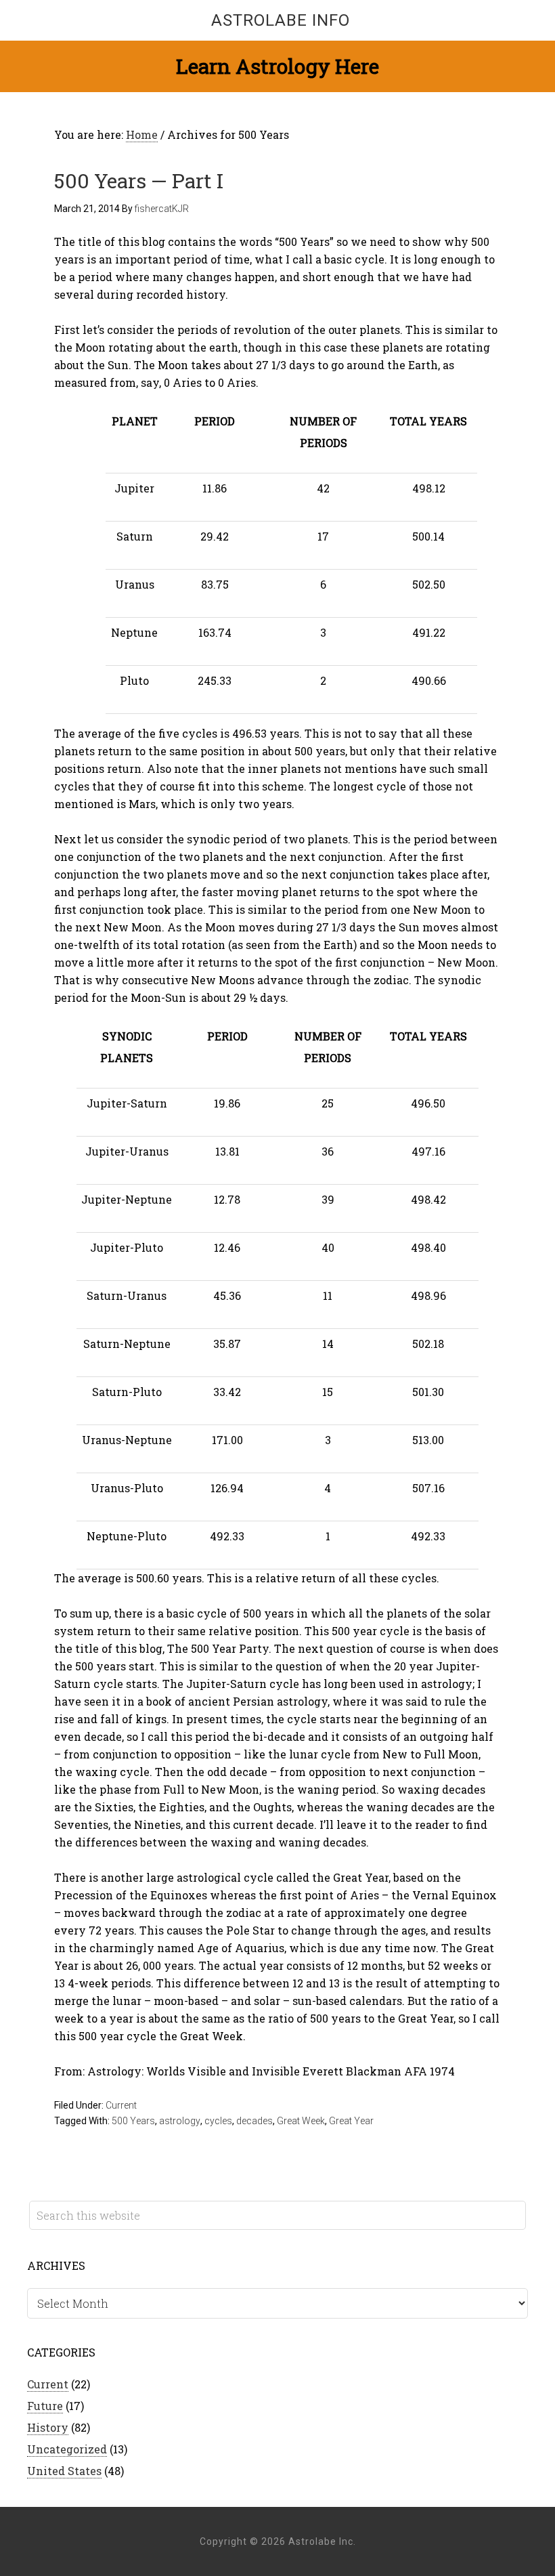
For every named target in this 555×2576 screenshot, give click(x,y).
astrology (180, 2121)
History (48, 2427)
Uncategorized (67, 2449)
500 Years (133, 2121)
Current (121, 2105)
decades (254, 2121)
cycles (218, 2121)
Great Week (301, 2121)
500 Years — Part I (139, 181)
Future (45, 2406)
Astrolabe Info (281, 20)
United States (64, 2471)
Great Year (351, 2121)
